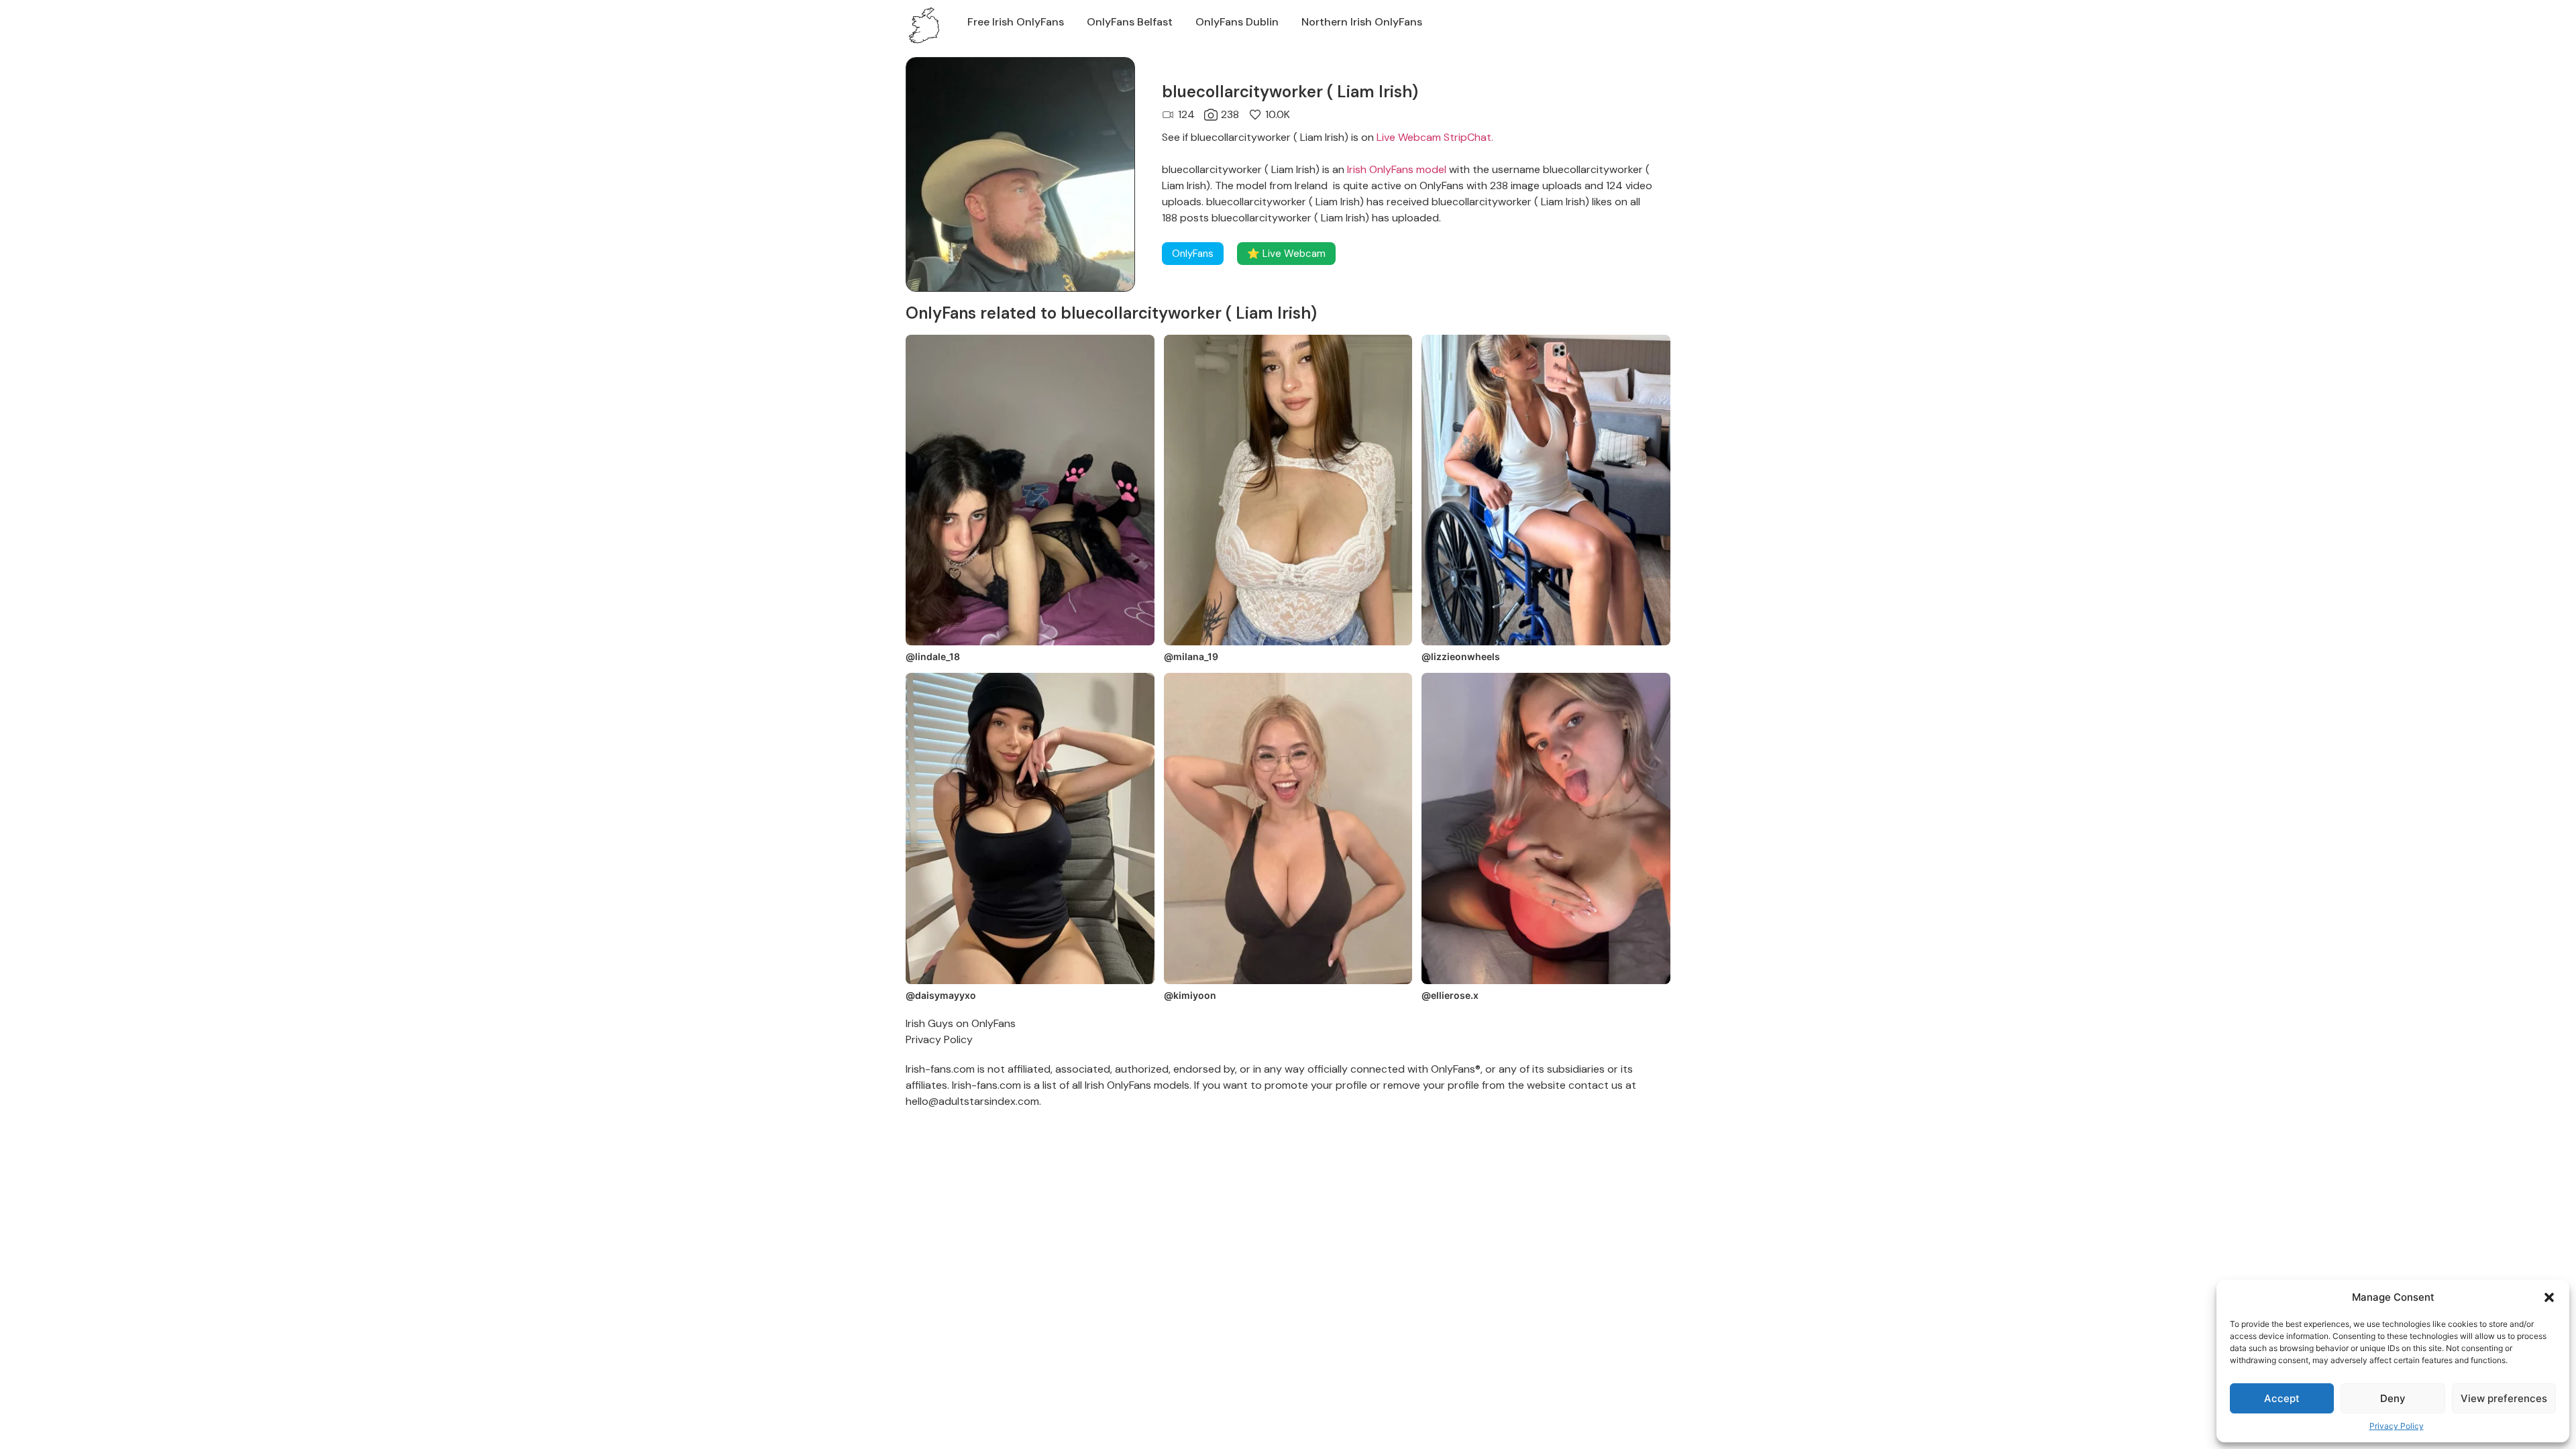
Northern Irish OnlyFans (1362, 22)
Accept (2282, 1398)
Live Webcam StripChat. (1435, 137)
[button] (2549, 1297)
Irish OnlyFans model (1397, 169)
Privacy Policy (2397, 1426)
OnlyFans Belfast (1130, 22)
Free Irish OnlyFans (1016, 22)
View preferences (2504, 1398)
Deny (2393, 1398)
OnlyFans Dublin (1237, 22)
